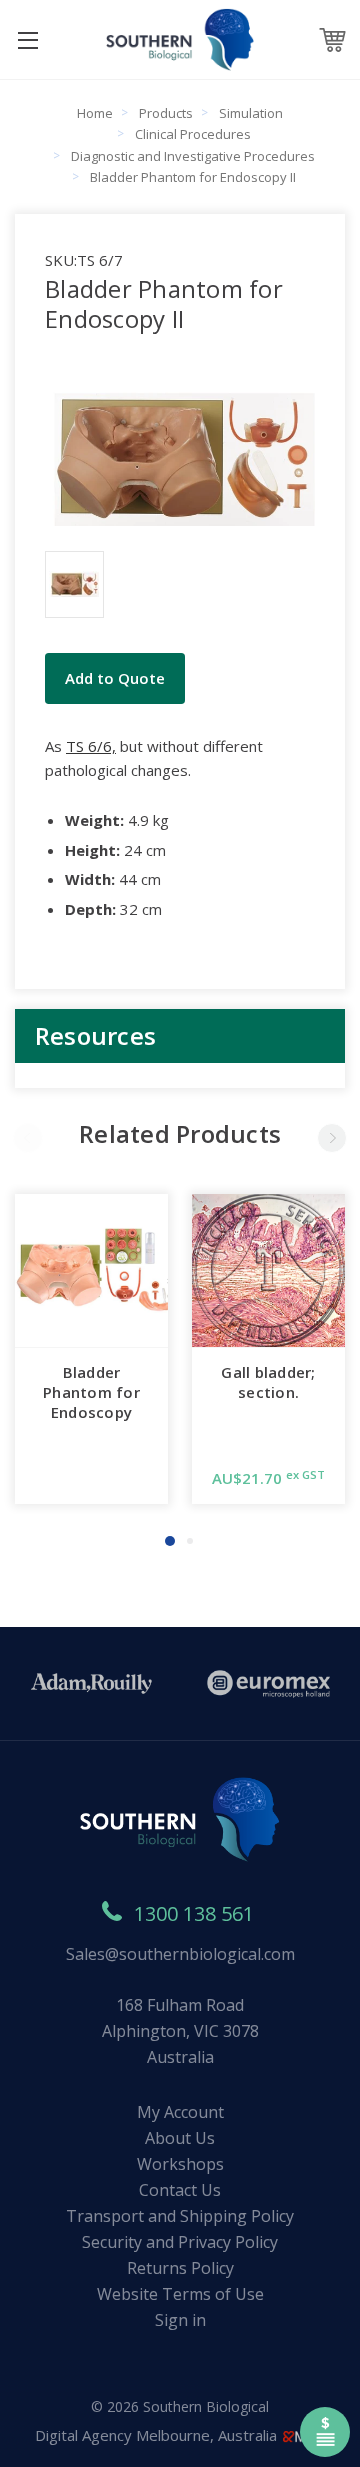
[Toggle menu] (27, 39)
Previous (28, 1138)
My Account (180, 2112)
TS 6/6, (91, 746)
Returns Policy (180, 2268)
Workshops (180, 2164)
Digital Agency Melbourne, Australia (158, 2435)
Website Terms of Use (180, 2294)
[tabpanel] (91, 1349)
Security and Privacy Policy (180, 2242)
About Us (180, 2138)
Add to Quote (115, 678)
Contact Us (180, 2190)
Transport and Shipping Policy (180, 2216)
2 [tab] (190, 1541)
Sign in (180, 2320)
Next (332, 1138)
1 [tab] (170, 1541)
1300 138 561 (194, 1913)
